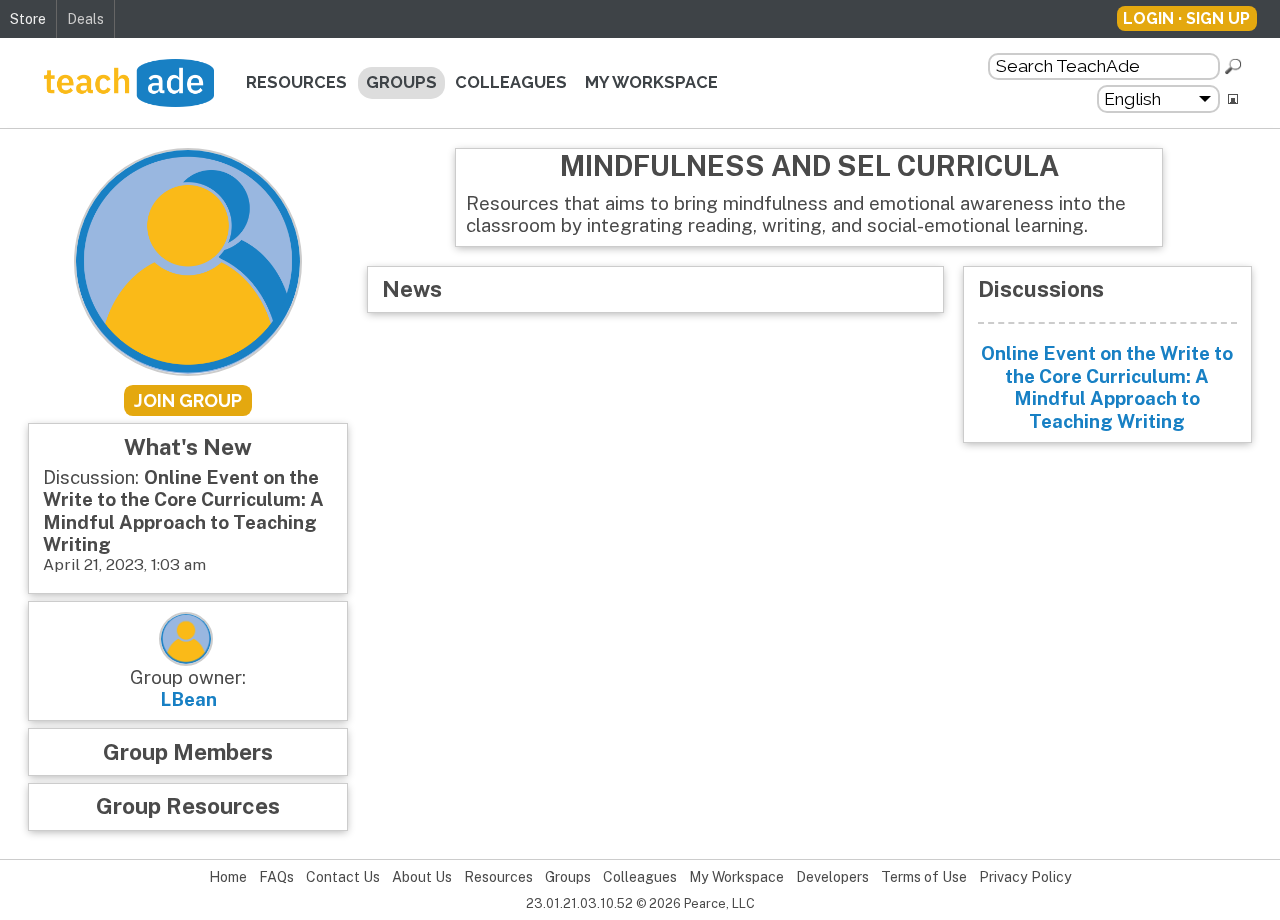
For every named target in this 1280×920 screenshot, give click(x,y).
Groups (401, 82)
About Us (422, 877)
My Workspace (651, 82)
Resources (296, 82)
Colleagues (511, 82)
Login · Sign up (1186, 18)
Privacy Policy (1025, 877)
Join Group (188, 400)
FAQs (276, 877)
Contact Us (343, 877)
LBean (188, 699)
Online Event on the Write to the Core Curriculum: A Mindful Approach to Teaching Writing (1107, 387)
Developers (832, 877)
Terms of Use (924, 877)
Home (228, 877)
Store (28, 19)
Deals (85, 19)
